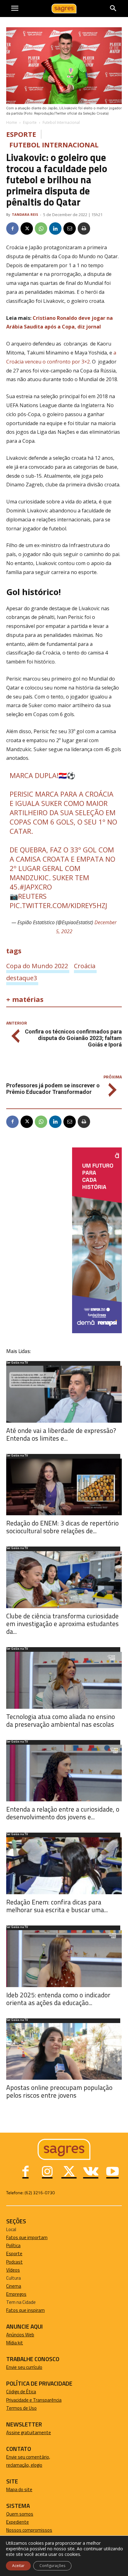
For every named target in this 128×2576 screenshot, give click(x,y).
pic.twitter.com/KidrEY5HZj (58, 905)
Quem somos (20, 2514)
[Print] (84, 228)
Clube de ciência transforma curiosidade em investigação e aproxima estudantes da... (62, 1624)
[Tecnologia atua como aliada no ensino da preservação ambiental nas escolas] (64, 1680)
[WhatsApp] (41, 228)
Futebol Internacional (61, 122)
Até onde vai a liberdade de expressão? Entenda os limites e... (61, 1434)
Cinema (14, 2286)
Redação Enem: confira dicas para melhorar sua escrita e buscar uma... (57, 1906)
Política (13, 2245)
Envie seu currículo (24, 2367)
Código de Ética (21, 2392)
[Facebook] (12, 228)
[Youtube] (112, 2172)
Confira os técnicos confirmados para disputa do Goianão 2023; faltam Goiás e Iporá (73, 1038)
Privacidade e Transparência (34, 2400)
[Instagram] (47, 2172)
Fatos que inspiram (25, 2310)
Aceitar (18, 2566)
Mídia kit (15, 2343)
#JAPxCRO (36, 887)
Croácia (85, 966)
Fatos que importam (27, 2237)
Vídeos (13, 2270)
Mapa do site (19, 2489)
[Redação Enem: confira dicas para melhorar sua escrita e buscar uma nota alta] (64, 1866)
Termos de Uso (21, 2408)
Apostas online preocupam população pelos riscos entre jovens (59, 2091)
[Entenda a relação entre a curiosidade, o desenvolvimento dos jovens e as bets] (64, 1773)
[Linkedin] (55, 228)
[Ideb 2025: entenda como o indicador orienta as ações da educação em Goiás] (64, 1959)
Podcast (14, 2262)
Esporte (30, 122)
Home (12, 122)
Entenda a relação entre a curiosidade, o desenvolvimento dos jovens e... (63, 1813)
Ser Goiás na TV (17, 1363)
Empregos (16, 2294)
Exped (12, 2522)
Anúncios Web (20, 2335)
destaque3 (22, 978)
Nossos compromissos (29, 2530)
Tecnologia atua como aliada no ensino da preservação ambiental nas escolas (61, 1720)
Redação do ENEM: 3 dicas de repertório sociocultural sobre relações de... (62, 1527)
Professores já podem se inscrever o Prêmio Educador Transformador (53, 1089)
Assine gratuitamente (29, 2432)
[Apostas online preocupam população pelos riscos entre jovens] (64, 2052)
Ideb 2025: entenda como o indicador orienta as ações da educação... (58, 1999)
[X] (27, 228)
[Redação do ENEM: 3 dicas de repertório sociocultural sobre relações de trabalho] (64, 1487)
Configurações (52, 2566)
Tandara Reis (25, 214)
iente (24, 2522)
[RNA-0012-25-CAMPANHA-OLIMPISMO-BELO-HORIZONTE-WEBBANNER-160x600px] (97, 1332)
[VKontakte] (91, 2172)
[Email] (70, 228)
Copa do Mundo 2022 (37, 966)
